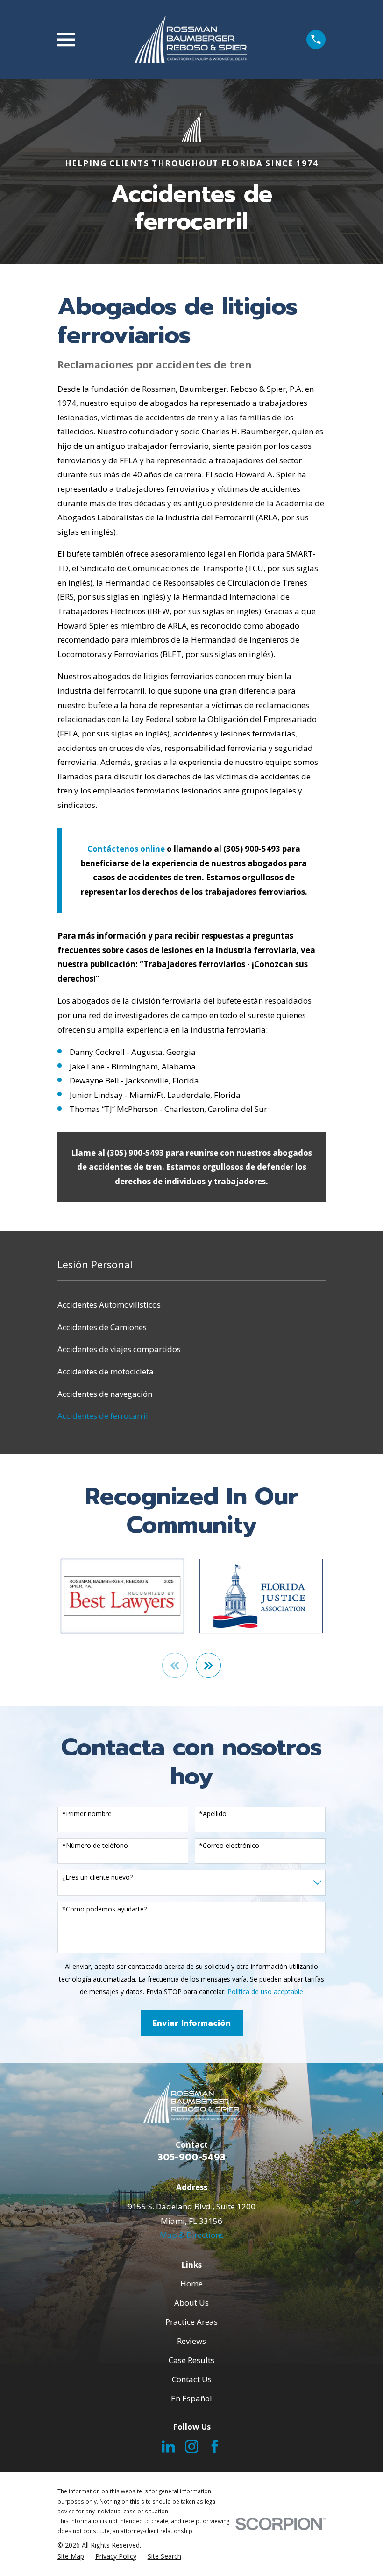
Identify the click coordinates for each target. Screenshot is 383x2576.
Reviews (191, 2341)
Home (191, 2283)
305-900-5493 (191, 2157)
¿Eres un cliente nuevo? (97, 1878)
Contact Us (192, 2379)
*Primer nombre (87, 1814)
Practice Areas (191, 2322)
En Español (191, 2398)
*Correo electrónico (229, 1846)
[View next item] (209, 1666)
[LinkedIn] (168, 2446)
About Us (191, 2303)
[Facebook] (215, 2446)
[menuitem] (191, 1305)
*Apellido (213, 1814)
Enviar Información (191, 2023)
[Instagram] (192, 2446)
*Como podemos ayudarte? (104, 1909)
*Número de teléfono (95, 1846)
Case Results (191, 2360)
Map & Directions (192, 2235)
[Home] (191, 39)
